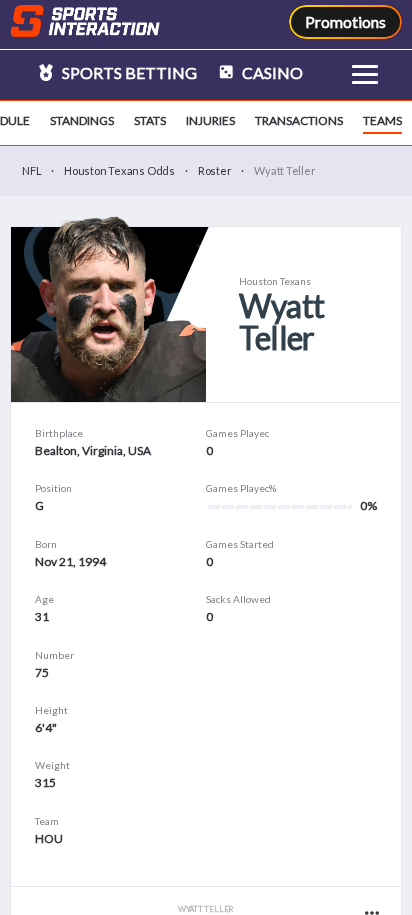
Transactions (299, 120)
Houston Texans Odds (119, 170)
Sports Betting (128, 72)
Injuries (210, 120)
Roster (215, 170)
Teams (382, 120)
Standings (82, 120)
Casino (271, 72)
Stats (150, 120)
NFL (31, 170)
